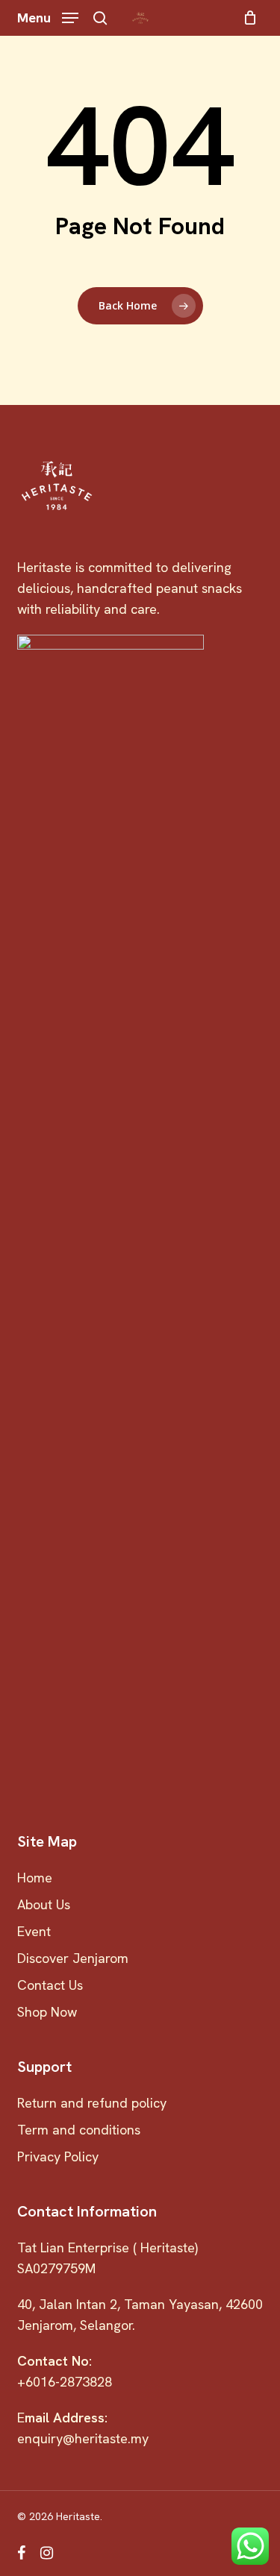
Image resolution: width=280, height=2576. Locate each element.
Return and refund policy (92, 2103)
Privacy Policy (58, 2156)
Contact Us (50, 1985)
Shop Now (47, 2012)
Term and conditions (79, 2130)
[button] (48, 16)
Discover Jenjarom (73, 1958)
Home (35, 1878)
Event (34, 1931)
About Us (44, 1904)
